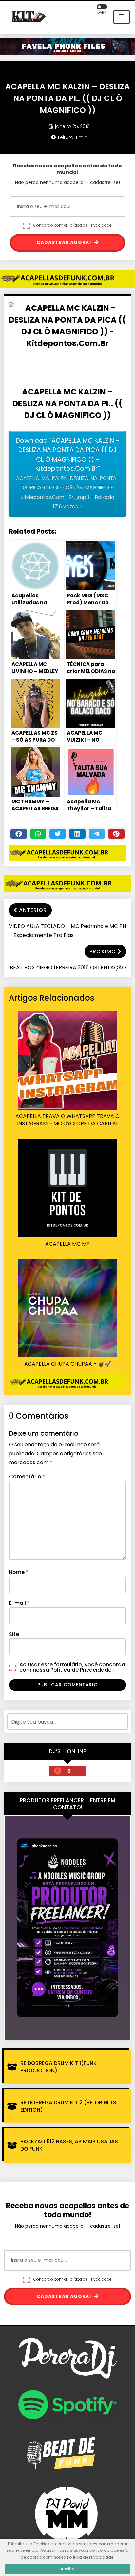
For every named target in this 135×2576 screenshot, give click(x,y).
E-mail (19, 1603)
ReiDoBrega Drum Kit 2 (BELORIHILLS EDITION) (68, 2106)
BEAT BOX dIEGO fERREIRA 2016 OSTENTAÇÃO (68, 967)
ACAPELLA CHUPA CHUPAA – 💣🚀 (68, 1364)
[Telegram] (97, 834)
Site (14, 1634)
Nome (19, 1572)
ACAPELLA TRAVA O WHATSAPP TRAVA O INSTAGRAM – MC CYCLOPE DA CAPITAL (67, 1120)
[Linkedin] (77, 834)
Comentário (27, 1476)
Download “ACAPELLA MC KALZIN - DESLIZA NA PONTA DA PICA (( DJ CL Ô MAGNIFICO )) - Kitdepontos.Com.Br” (67, 473)
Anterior (33, 910)
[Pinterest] (116, 834)
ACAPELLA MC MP (67, 1244)
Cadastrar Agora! (65, 242)
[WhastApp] (38, 834)
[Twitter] (58, 834)
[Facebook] (19, 834)
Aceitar (68, 2569)
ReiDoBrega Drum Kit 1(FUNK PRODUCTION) (58, 2067)
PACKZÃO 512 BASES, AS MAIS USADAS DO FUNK (69, 2145)
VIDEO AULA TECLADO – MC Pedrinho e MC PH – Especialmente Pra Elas (67, 931)
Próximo (103, 951)
